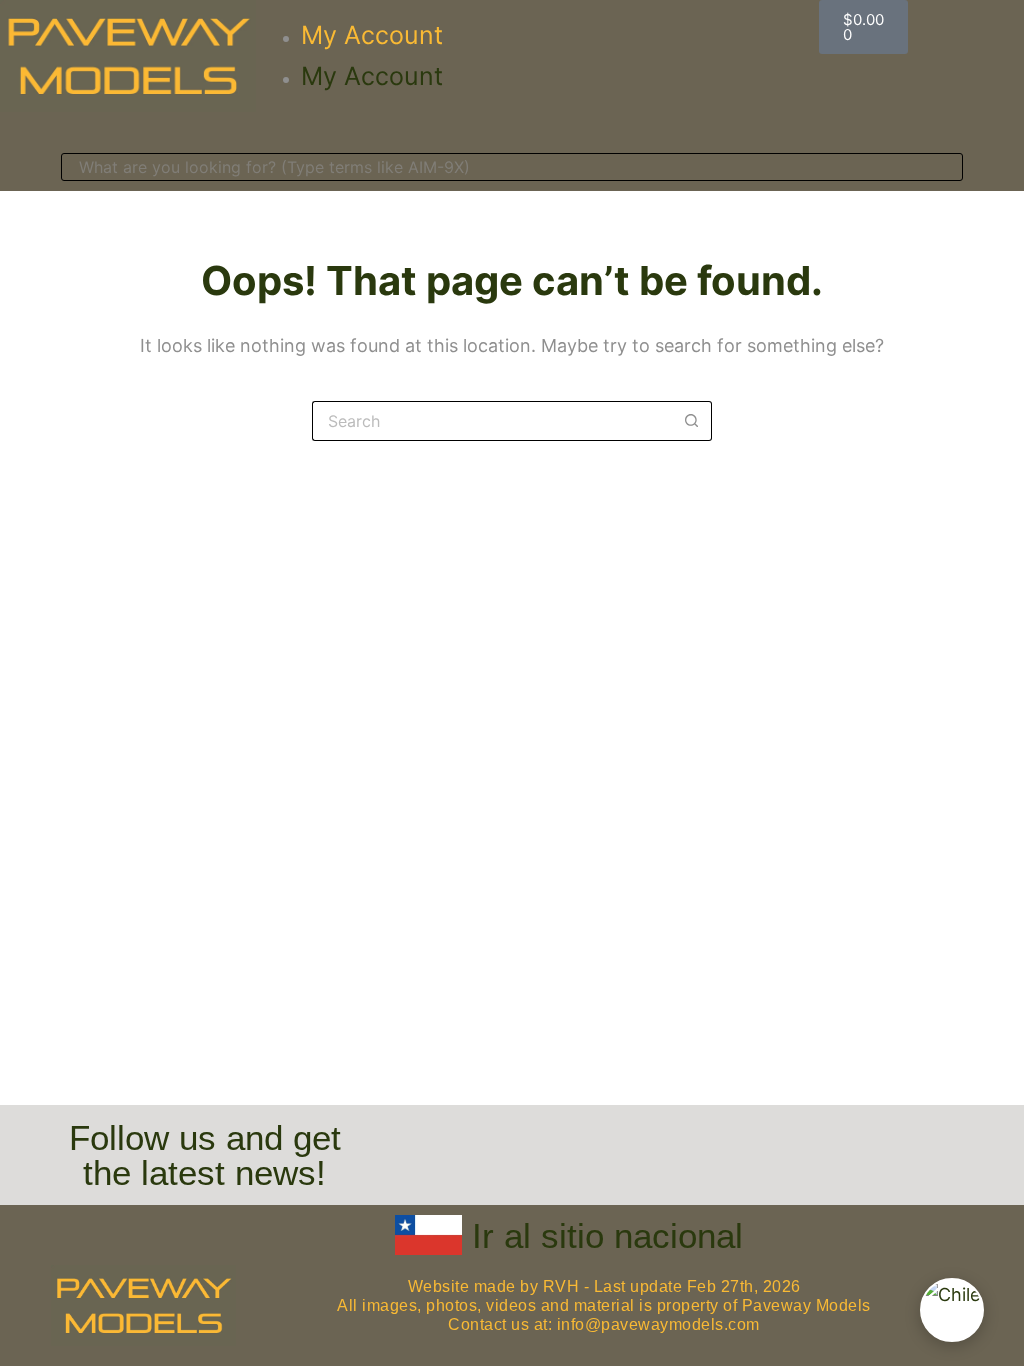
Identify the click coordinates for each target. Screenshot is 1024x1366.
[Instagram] (666, 1145)
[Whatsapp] (780, 1145)
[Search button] (692, 421)
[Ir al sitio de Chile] (952, 1310)
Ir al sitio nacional (607, 1235)
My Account (372, 35)
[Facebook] (552, 1145)
